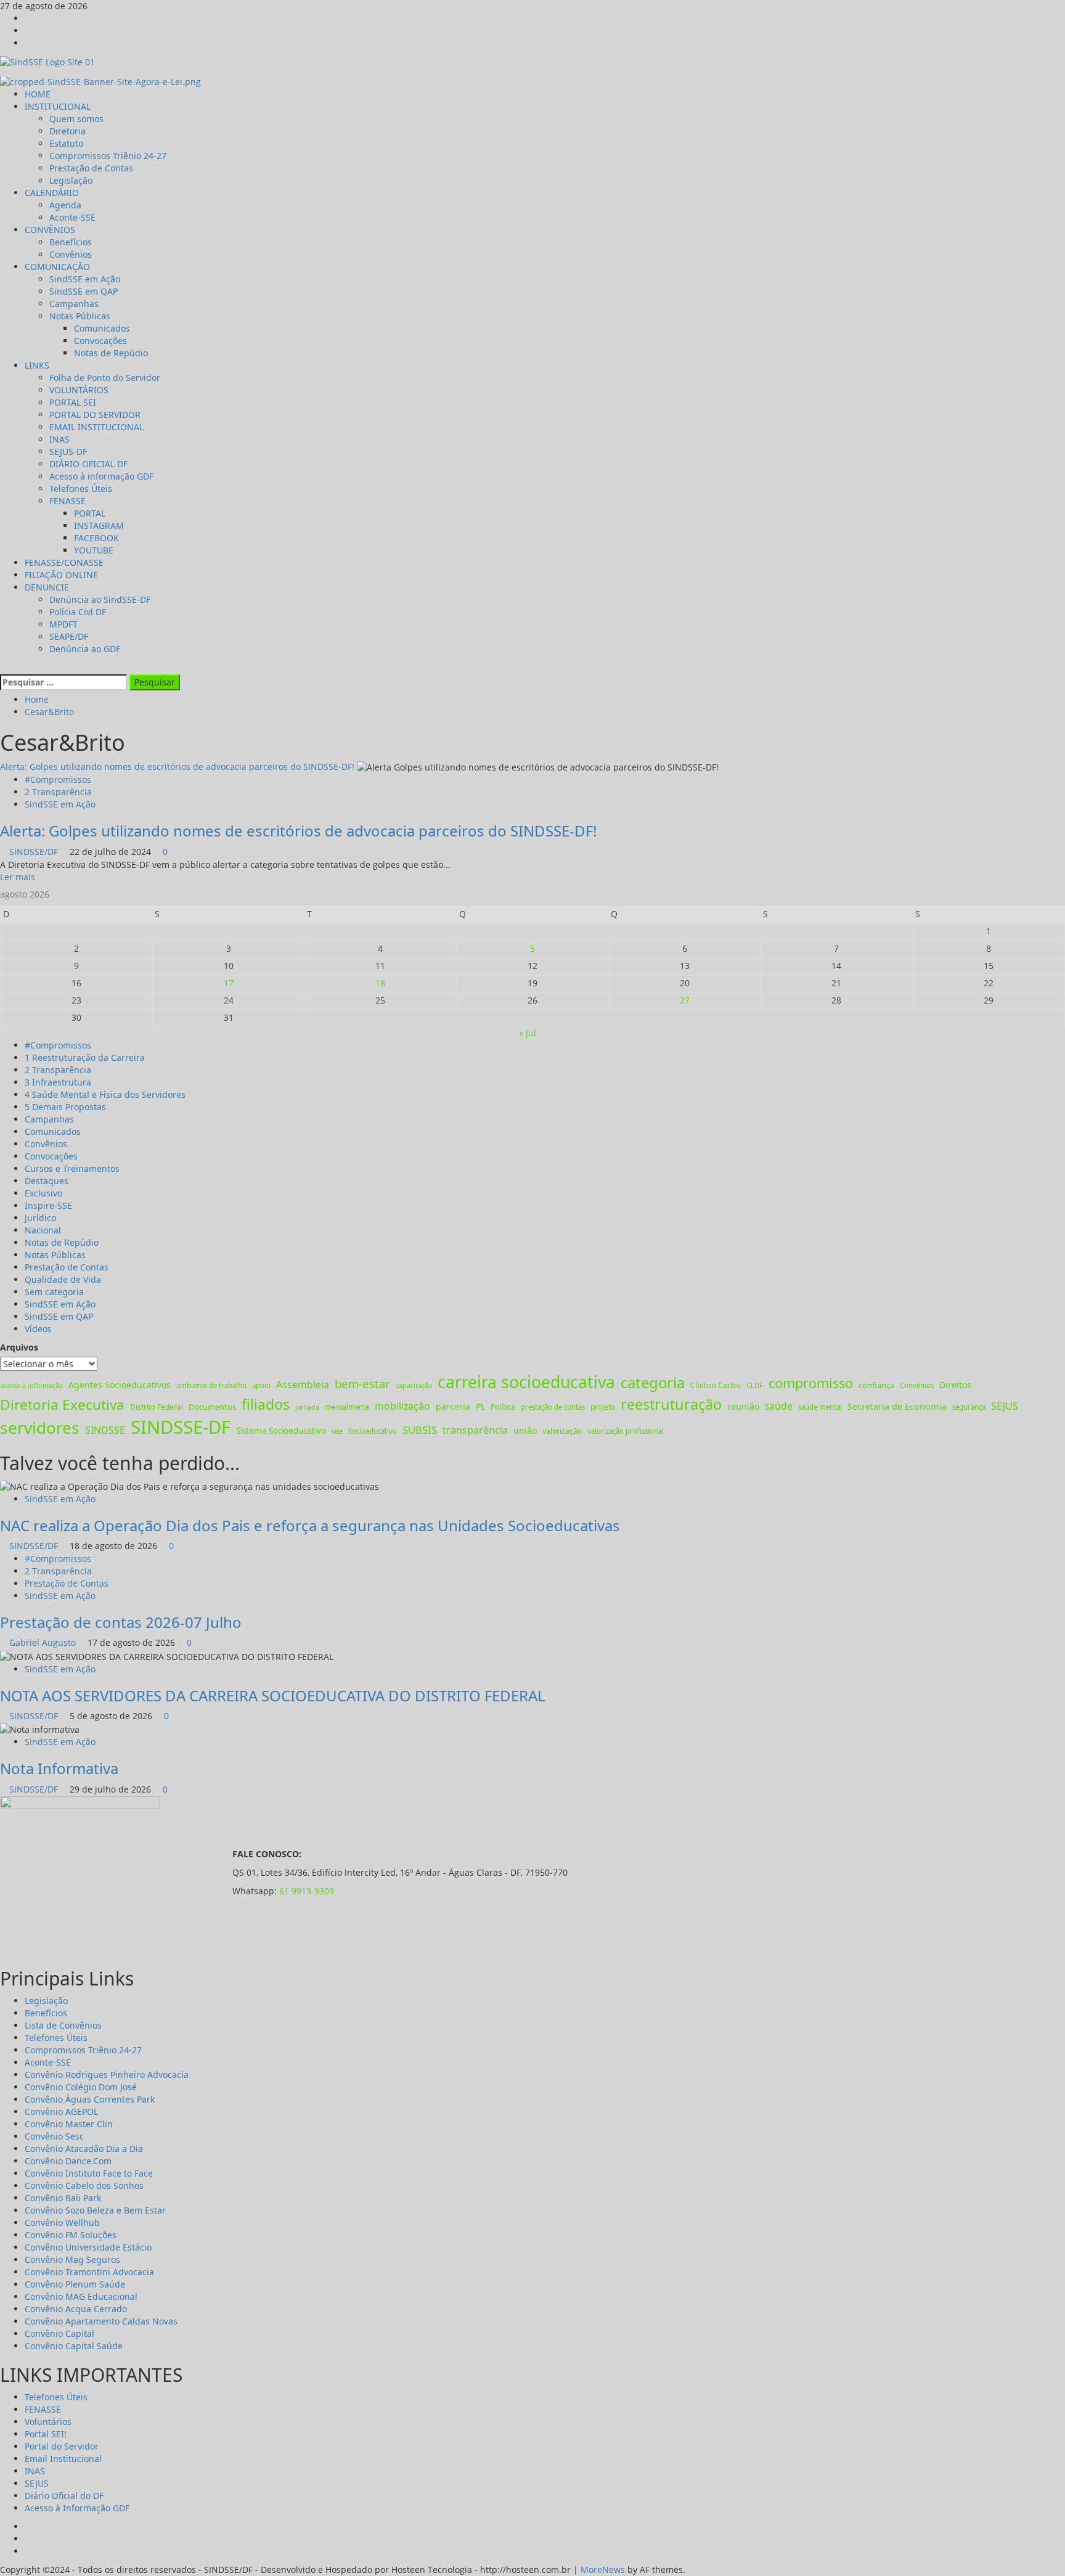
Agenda (65, 205)
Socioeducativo (373, 1431)
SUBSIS (420, 1430)
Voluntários (48, 2422)
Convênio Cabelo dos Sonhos (84, 2186)
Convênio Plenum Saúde (75, 2284)
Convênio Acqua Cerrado (76, 2309)
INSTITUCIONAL (58, 106)
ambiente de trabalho (211, 1385)
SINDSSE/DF (35, 852)
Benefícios (71, 242)
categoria (653, 1382)
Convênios (71, 254)
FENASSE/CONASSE (64, 562)
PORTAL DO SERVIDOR (95, 415)
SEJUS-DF (68, 452)
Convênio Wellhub (62, 2222)
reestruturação (671, 1404)
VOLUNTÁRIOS (79, 390)
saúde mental (820, 1407)
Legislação (71, 180)
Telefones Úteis (81, 489)
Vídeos (38, 1329)
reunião (743, 1406)
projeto (603, 1407)
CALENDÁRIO (52, 193)
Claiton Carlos (716, 1385)
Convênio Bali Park (63, 2198)
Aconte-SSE (72, 217)
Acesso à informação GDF (101, 476)
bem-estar (362, 1384)
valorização (562, 1431)
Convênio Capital (59, 2333)
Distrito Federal (157, 1407)
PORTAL (90, 513)
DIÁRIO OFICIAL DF (88, 464)
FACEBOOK (96, 538)
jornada (307, 1407)
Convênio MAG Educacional (81, 2296)
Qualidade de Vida (63, 1279)
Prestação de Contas (91, 168)
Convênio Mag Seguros (72, 2259)
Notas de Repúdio (111, 353)
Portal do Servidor (62, 2446)
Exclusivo (43, 1193)
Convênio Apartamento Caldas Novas (101, 2321)
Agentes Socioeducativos (120, 1385)
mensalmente (347, 1407)
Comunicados (102, 328)
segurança (969, 1407)
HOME (38, 94)
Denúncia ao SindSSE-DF (100, 599)
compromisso (811, 1383)
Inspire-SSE (48, 1205)
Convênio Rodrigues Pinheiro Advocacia (107, 2075)
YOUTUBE (94, 550)
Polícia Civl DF (78, 612)
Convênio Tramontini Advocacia (89, 2272)
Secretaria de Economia (897, 1406)
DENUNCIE (47, 587)
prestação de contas (553, 1407)
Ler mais (18, 877)
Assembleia (303, 1384)
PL (480, 1406)
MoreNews (603, 2570)
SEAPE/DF (69, 636)
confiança (876, 1385)
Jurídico (40, 1218)
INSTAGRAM (99, 525)
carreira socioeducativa (526, 1382)
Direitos (955, 1385)
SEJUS (1005, 1406)
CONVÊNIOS (50, 230)
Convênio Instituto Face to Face (89, 2173)
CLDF (755, 1385)
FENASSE (67, 501)
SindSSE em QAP (84, 291)
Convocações (100, 341)
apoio (261, 1385)
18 (380, 983)
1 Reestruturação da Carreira (85, 1057)
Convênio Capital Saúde (74, 2346)
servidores (40, 1428)
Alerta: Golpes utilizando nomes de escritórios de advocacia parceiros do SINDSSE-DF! (177, 767)
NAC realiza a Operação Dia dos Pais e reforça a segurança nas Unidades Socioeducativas (310, 1525)
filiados (266, 1405)
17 (229, 983)
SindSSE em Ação (85, 279)
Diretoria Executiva (62, 1405)
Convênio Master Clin (69, 2124)
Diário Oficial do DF (64, 2496)
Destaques (47, 1181)
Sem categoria (54, 1292)
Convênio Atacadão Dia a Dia (84, 2149)
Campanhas (74, 304)
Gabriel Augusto (44, 1642)
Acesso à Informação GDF (77, 2508)
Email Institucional (63, 2459)
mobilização (402, 1406)
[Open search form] (3, 667)
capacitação (414, 1386)
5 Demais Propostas (65, 1107)
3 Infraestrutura (58, 1082)
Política (503, 1407)
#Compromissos (58, 779)
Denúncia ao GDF (85, 649)
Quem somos (76, 119)
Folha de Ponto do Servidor (105, 378)
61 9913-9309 (307, 1891)
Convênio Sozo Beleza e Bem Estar (95, 2210)
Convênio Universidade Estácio (88, 2247)
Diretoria (67, 131)
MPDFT (63, 624)
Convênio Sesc (54, 2136)
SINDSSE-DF (181, 1427)
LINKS (37, 365)
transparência (475, 1430)
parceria (453, 1406)
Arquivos (19, 1347)
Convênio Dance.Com (68, 2161)
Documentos (212, 1407)
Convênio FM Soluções (71, 2235)
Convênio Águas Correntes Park (90, 2099)
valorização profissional (626, 1431)
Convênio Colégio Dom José (81, 2087)
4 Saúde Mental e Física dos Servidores (105, 1094)
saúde (779, 1406)
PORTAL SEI (73, 402)
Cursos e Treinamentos (72, 1168)
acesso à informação (31, 1386)
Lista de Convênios (63, 2025)
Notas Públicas (80, 316)
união (525, 1430)
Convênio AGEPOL (61, 2112)
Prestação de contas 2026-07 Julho (121, 1622)
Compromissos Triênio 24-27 (108, 156)
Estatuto (66, 143)
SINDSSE (105, 1430)
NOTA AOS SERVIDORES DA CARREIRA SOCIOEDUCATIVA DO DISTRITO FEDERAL (273, 1695)
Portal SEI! (46, 2434)
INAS (59, 439)
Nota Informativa (59, 1768)
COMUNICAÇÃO (57, 267)
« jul (528, 1033)
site (337, 1431)
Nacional (43, 1230)
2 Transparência (58, 792)
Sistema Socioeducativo (281, 1431)
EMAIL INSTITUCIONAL (96, 427)
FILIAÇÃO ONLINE (61, 575)
